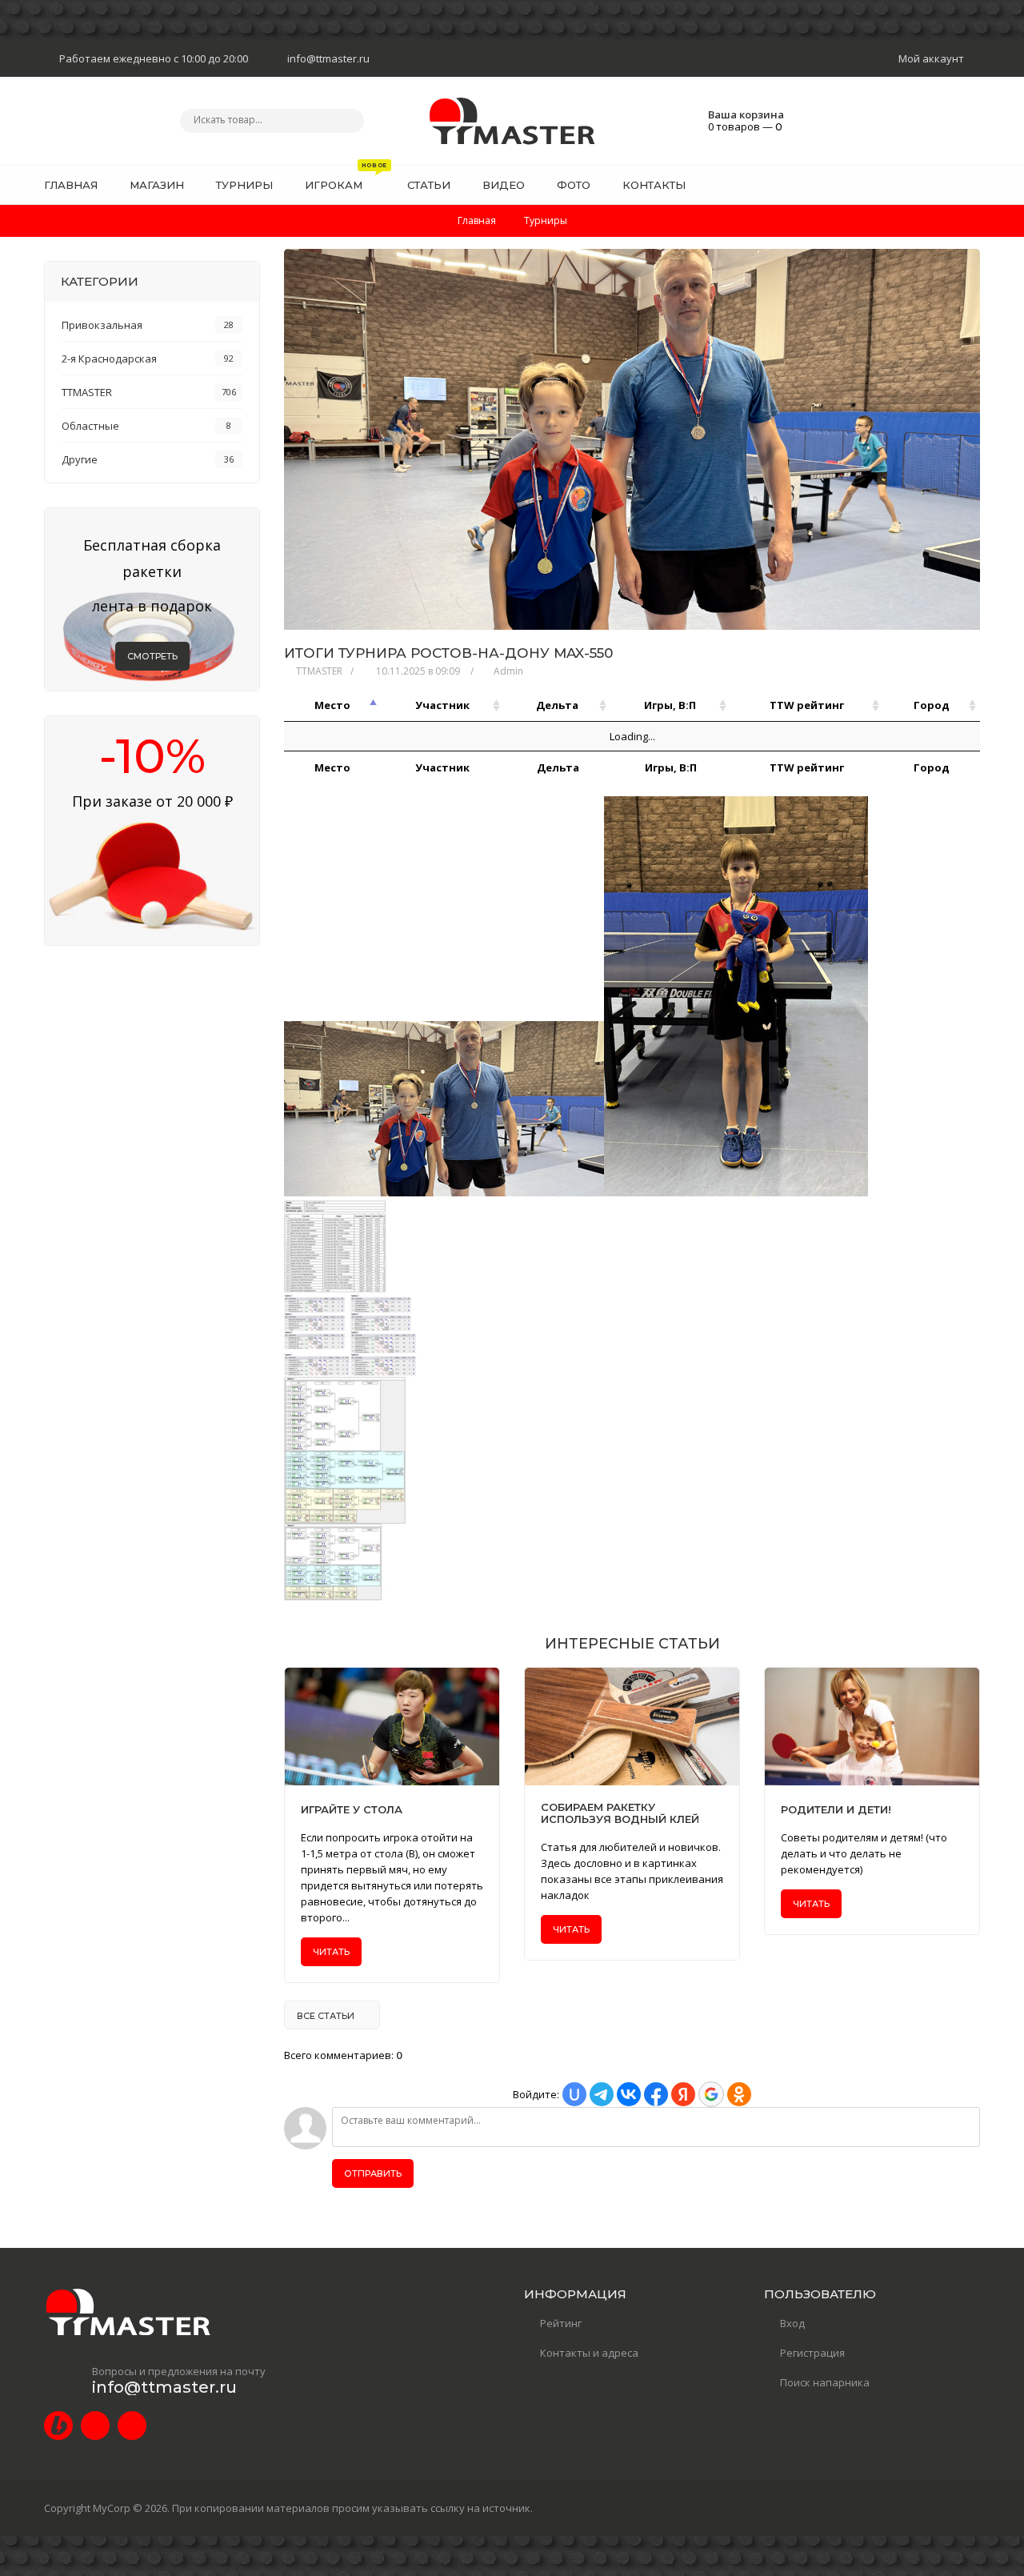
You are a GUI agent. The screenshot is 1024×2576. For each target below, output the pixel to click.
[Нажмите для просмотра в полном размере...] (444, 1192)
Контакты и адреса (589, 2353)
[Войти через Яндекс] (683, 2094)
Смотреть (152, 656)
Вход (792, 2323)
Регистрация (812, 2353)
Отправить (373, 2173)
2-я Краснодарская (109, 359)
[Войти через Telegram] (602, 2094)
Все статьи (326, 2016)
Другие (80, 459)
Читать (331, 1952)
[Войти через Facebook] (656, 2094)
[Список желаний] (943, 185)
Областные (90, 426)
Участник (442, 705)
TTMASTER (319, 671)
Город (932, 705)
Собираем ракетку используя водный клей (620, 1813)
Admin (508, 671)
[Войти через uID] (574, 2094)
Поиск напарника (825, 2382)
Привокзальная (102, 325)
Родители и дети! (836, 1810)
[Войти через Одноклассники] (739, 2094)
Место (332, 705)
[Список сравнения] (974, 185)
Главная (477, 220)
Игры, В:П (670, 705)
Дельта (557, 705)
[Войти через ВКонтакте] (629, 2094)
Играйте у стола (352, 1810)
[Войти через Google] (711, 2094)
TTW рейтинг (807, 705)
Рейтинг (561, 2323)
